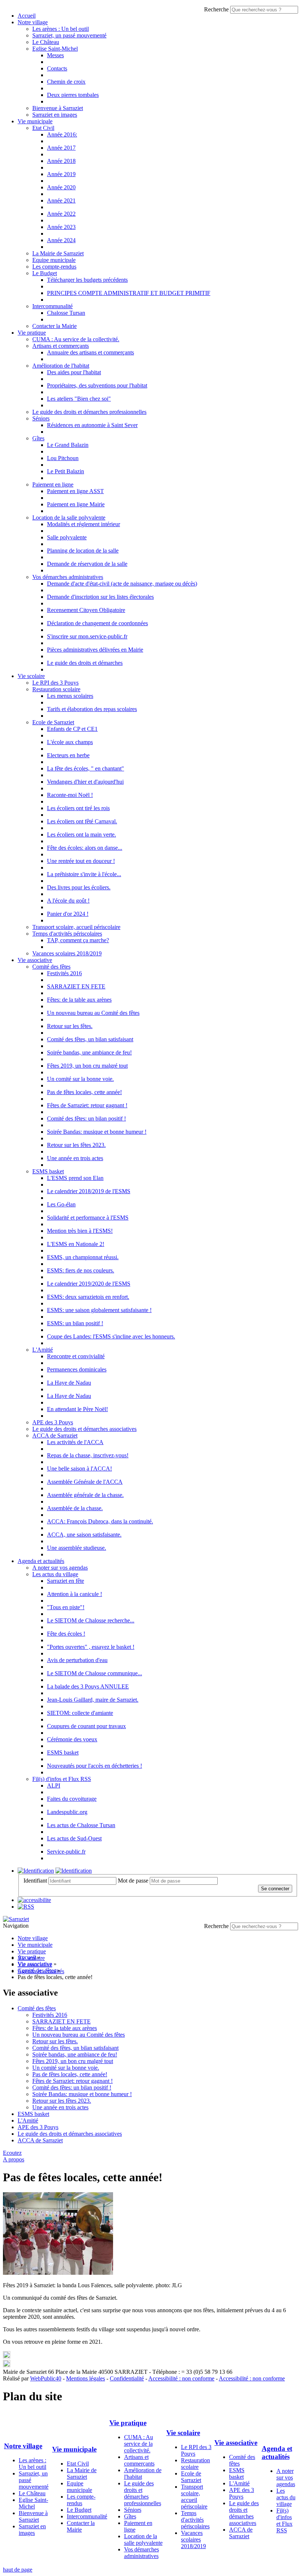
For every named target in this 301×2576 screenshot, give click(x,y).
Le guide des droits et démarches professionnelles (89, 412)
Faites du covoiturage (72, 1799)
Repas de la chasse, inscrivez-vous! (88, 1455)
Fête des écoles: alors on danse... (85, 848)
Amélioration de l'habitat (61, 366)
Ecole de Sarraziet (53, 722)
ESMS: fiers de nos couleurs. (81, 1270)
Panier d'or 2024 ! (68, 914)
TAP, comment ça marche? (78, 940)
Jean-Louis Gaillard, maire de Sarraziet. (93, 1700)
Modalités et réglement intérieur (84, 524)
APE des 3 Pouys (53, 1422)
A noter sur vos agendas (60, 1568)
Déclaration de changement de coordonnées (97, 623)
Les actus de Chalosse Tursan (81, 1825)
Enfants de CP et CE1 (72, 729)
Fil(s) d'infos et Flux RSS (62, 1779)
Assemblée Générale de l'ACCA (85, 1482)
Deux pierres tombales (73, 95)
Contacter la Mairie (55, 326)
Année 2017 (61, 148)
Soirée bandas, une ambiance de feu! (89, 1052)
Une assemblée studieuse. (77, 1548)
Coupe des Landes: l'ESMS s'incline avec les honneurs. (111, 1336)
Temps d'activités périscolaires (67, 934)
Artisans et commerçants (61, 346)
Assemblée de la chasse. (75, 1508)
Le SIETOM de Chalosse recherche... (91, 1620)
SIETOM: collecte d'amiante (80, 1713)
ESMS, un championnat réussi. (83, 1257)
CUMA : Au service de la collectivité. (76, 339)
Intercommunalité (52, 306)
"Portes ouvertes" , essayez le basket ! (91, 1647)
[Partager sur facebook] (7, 2365)
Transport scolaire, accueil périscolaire (76, 927)
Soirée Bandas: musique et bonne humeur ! (97, 1132)
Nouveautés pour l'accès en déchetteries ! (95, 1766)
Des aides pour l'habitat (74, 372)
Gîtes (38, 438)
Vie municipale (35, 121)
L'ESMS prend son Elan (75, 1178)
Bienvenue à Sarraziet (58, 108)
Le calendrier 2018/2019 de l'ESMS (89, 1191)
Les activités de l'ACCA (75, 1442)
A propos (14, 2159)
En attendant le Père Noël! (77, 1409)
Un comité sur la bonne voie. (80, 1079)
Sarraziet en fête (66, 1581)
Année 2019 (61, 174)
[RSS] (26, 1907)
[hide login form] (74, 1871)
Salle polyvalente (67, 537)
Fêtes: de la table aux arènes (79, 1000)
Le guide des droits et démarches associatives (84, 1429)
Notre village (33, 22)
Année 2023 (61, 227)
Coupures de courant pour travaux (86, 1726)
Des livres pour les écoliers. (79, 887)
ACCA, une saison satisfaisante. (84, 1535)
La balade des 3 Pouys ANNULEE (88, 1686)
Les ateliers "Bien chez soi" (79, 399)
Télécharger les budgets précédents (87, 280)
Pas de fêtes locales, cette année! (84, 1092)
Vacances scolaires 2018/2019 (67, 953)
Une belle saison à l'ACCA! (79, 1469)
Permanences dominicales (77, 1369)
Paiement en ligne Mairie (76, 504)
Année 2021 (61, 201)
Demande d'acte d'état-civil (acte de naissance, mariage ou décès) (122, 584)
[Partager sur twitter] (7, 2356)
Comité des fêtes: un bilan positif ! (86, 1118)
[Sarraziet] (16, 1919)
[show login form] (36, 1871)
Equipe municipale (54, 260)
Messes (55, 55)
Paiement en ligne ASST (75, 491)
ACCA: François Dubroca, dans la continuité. (100, 1521)
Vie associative (35, 960)
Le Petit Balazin (66, 471)
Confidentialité (127, 2378)
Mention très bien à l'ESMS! (80, 1231)
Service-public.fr (66, 1852)
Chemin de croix (66, 82)
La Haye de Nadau (69, 1383)
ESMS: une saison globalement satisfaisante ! (99, 1310)
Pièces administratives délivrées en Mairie (95, 650)
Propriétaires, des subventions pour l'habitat (97, 385)
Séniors (41, 418)
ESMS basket (48, 1171)
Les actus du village (55, 1574)
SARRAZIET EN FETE (76, 986)
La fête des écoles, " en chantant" (86, 768)
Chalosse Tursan (66, 313)
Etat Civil (43, 128)
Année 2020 (61, 187)
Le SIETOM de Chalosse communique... (95, 1673)
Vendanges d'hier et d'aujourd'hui (85, 782)
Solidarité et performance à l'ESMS (88, 1218)
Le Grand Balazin (68, 445)
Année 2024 (61, 240)
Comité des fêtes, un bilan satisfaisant (90, 1039)
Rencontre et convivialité (76, 1356)
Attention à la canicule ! (75, 1594)
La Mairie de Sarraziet (58, 253)
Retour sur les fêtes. (70, 1026)
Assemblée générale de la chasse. (85, 1495)
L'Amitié (43, 1350)
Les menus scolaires (70, 696)
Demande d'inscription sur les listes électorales (100, 597)
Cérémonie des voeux (72, 1739)
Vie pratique (32, 333)
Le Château (46, 42)
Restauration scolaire (56, 689)
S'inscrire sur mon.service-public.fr (87, 636)
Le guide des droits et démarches (85, 663)
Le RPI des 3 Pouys (55, 683)
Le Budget (45, 273)
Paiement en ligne (53, 484)
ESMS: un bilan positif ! (75, 1323)
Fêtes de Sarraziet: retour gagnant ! (87, 1105)
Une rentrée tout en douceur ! (81, 861)
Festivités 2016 (64, 973)
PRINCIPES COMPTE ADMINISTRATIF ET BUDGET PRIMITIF (129, 293)
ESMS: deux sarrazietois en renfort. (88, 1297)
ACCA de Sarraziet (55, 1435)
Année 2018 (61, 161)
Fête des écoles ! (66, 1634)
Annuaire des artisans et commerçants (90, 352)
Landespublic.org (67, 1812)
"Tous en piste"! (66, 1607)
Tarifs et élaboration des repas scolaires (92, 709)
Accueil (27, 16)
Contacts (57, 68)
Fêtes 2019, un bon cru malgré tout (87, 1066)
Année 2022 (61, 214)
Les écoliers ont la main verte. (81, 835)
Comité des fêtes (51, 967)
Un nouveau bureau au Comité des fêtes (93, 1013)
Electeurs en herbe (68, 755)
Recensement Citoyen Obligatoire (86, 610)
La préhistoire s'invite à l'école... (84, 874)
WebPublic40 (46, 2378)
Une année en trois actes (75, 1158)
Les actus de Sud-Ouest (74, 1838)
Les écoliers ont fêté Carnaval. (82, 821)
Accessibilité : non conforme (181, 2378)
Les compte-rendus (54, 267)
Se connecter (275, 1889)
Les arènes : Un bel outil (61, 29)
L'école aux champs (70, 742)
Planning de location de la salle (83, 551)
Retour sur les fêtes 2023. (76, 1145)
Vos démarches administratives (68, 577)
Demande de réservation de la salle (87, 564)
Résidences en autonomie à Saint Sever (92, 425)
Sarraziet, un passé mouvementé (69, 35)
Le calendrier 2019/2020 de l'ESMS (89, 1284)
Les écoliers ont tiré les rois (78, 808)
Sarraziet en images (55, 115)
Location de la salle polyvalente (69, 518)
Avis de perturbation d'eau (77, 1660)
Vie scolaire (31, 676)
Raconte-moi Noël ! (70, 795)
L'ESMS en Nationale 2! (76, 1244)
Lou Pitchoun (63, 458)
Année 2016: (62, 134)
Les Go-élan (61, 1204)
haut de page (18, 2570)
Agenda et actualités (41, 1561)
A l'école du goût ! (68, 901)
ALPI (54, 1786)
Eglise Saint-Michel (55, 49)
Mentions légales (86, 2378)
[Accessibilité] (34, 1900)
